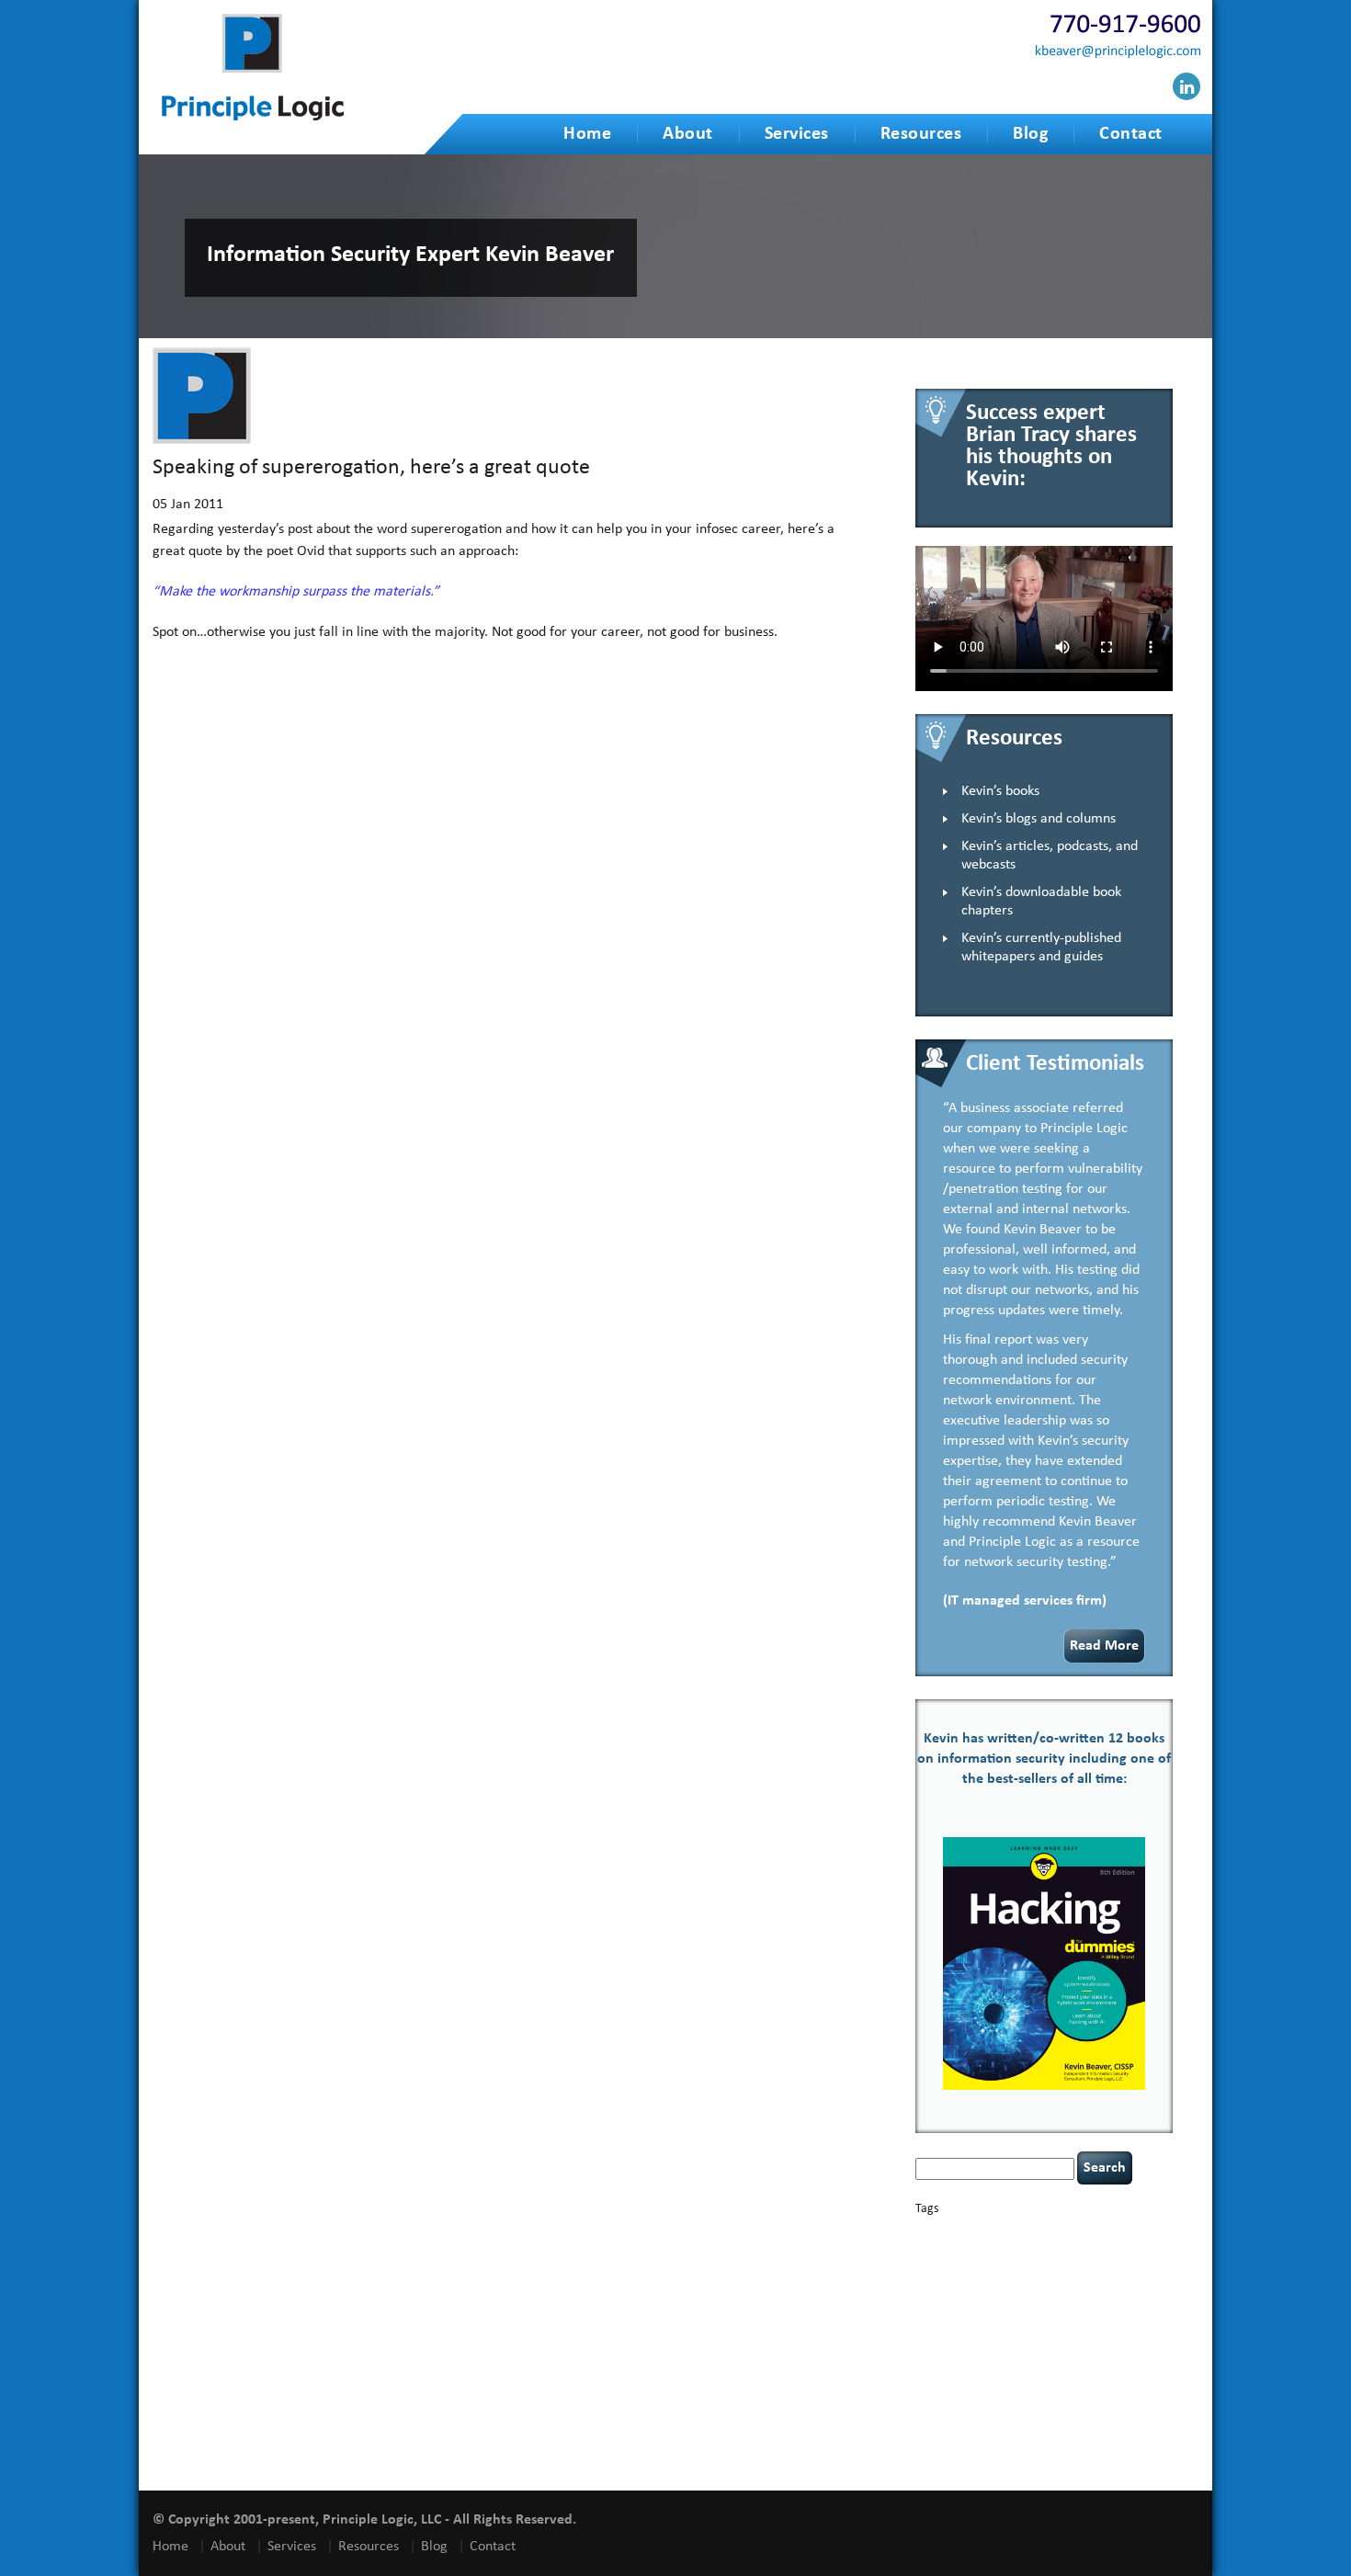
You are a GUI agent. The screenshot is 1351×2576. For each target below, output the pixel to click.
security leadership (1017, 2372)
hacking (1033, 2294)
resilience (1124, 2358)
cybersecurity (1071, 2264)
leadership (1124, 2329)
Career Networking (1100, 2234)
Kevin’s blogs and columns (1039, 819)
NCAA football (944, 2345)
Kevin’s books (1000, 791)
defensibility (996, 2278)
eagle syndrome (1105, 2279)
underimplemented (1033, 2401)
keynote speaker (1033, 2329)
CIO (1091, 2249)
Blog (1030, 134)
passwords (1101, 2345)
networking (1000, 2345)
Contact (1131, 134)
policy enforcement (956, 2358)
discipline (1050, 2279)
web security (1010, 2441)
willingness (1068, 2442)
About (688, 134)
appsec (945, 2234)
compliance (1125, 2249)
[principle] (253, 117)
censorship (979, 2249)
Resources (921, 134)
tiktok (1157, 2388)
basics (994, 2229)
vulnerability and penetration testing (1039, 2428)
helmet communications (1035, 2313)
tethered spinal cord (1022, 2388)
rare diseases (1075, 2358)
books (1044, 2233)
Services (797, 134)
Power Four (1023, 2358)
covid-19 (1006, 2263)
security (932, 2374)
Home (587, 134)
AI (922, 2232)
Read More (1104, 1646)
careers (935, 2248)
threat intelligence (1104, 2388)
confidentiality (946, 2265)
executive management (963, 2295)
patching (1144, 2345)
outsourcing (1052, 2345)
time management (953, 2401)
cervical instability (1043, 2249)
